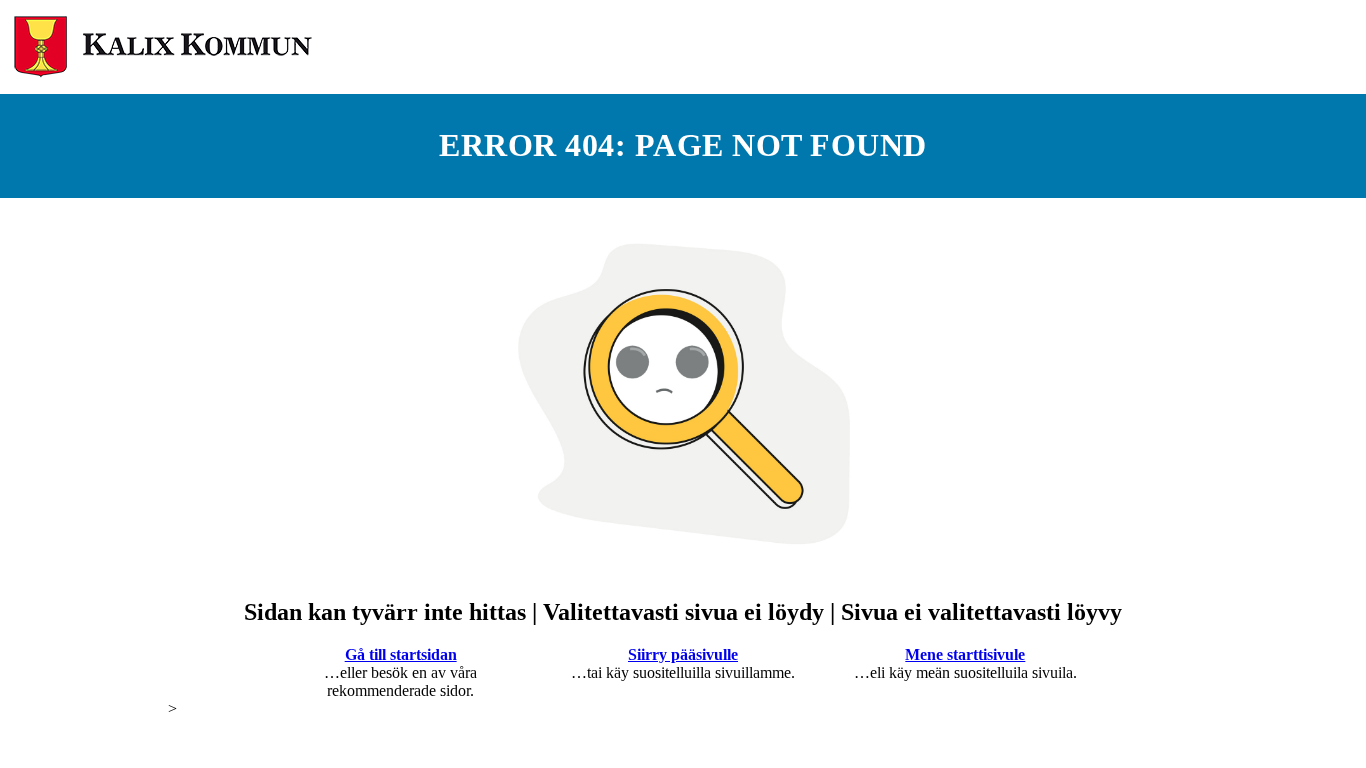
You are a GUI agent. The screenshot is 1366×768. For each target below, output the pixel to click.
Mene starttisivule (965, 654)
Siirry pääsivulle (683, 654)
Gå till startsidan (401, 654)
